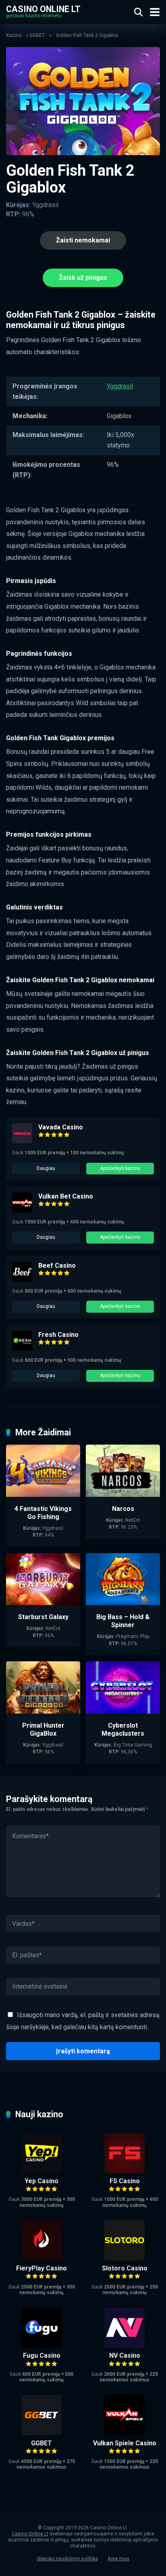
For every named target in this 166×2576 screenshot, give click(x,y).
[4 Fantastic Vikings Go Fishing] (43, 1495)
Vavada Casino (61, 1127)
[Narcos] (123, 1495)
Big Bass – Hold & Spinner (123, 1621)
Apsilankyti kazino (120, 1168)
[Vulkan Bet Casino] (22, 1210)
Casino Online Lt (43, 9)
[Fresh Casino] (22, 1349)
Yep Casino (41, 2181)
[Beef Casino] (22, 1280)
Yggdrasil (120, 386)
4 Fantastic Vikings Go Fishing (43, 1513)
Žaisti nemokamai (83, 240)
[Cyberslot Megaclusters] (123, 1711)
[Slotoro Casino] (124, 2258)
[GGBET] (41, 2433)
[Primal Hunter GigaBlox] (43, 1711)
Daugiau (46, 1168)
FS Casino (125, 2181)
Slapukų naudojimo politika (67, 2559)
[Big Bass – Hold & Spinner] (123, 1603)
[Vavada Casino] (22, 1141)
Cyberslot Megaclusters (123, 1729)
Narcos (123, 1509)
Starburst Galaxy (43, 1617)
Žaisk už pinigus (83, 278)
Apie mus (118, 2559)
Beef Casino (57, 1265)
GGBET (37, 35)
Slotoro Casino (125, 2268)
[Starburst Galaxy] (43, 1603)
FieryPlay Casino (41, 2268)
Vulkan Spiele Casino (125, 2443)
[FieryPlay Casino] (41, 2258)
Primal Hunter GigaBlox (43, 1729)
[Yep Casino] (41, 2171)
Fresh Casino (58, 1335)
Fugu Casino (42, 2355)
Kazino (14, 35)
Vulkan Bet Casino (66, 1196)
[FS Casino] (124, 2171)
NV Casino (125, 2355)
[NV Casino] (124, 2345)
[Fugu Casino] (41, 2345)
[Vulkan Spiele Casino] (124, 2433)
